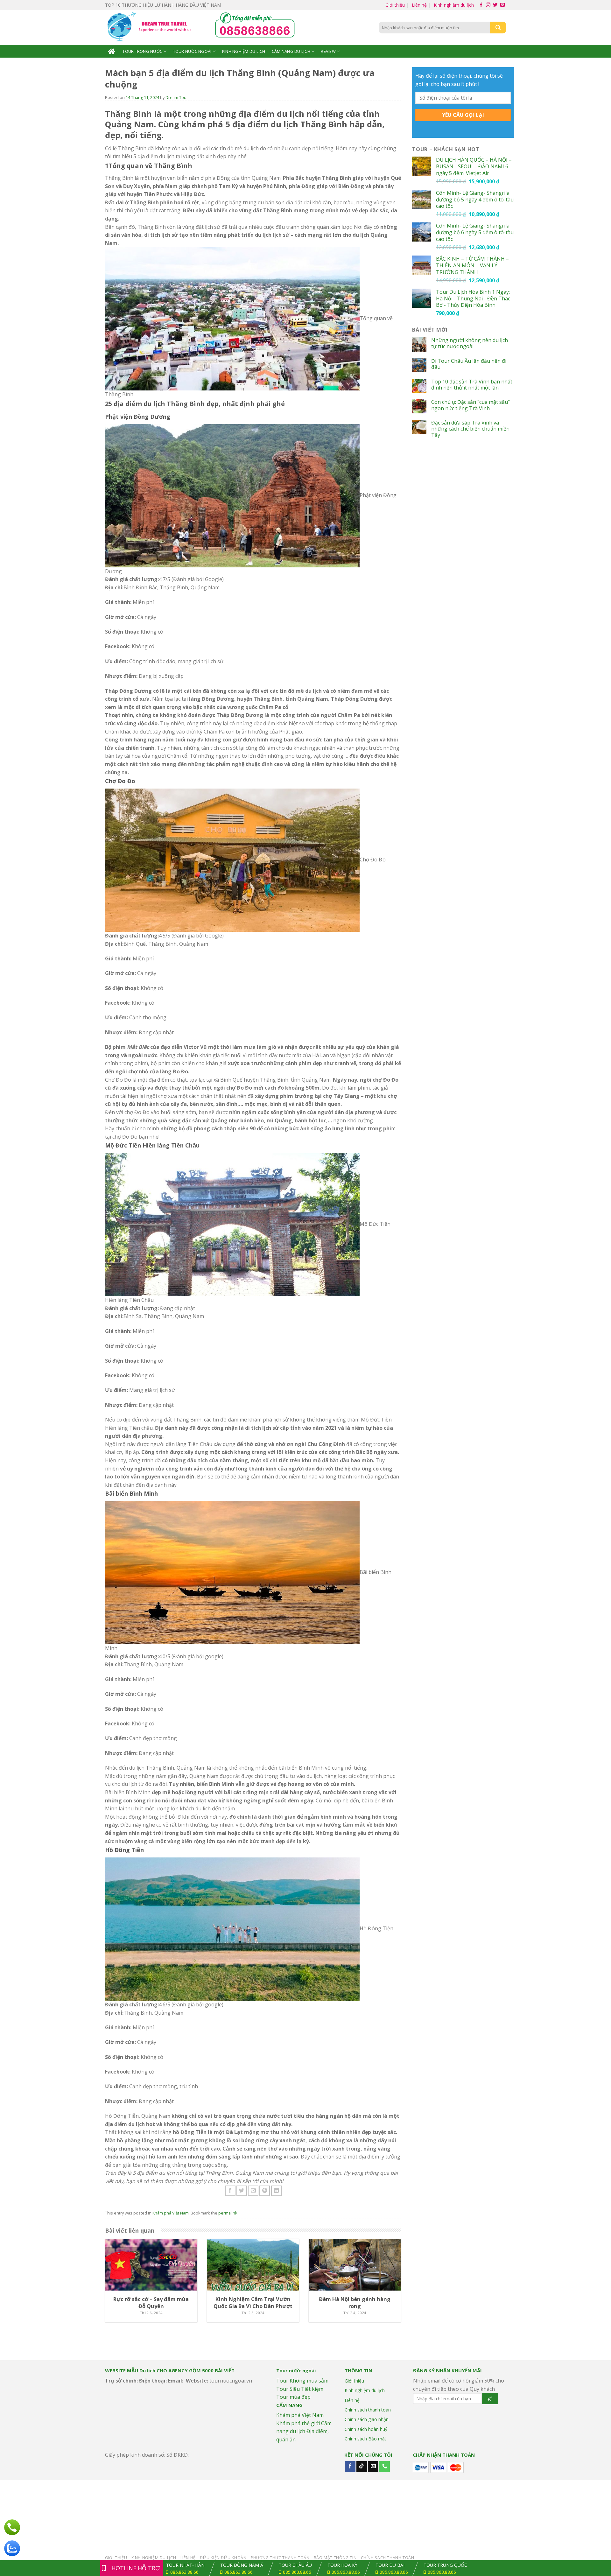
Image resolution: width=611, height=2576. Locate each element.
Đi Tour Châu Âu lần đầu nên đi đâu (469, 364)
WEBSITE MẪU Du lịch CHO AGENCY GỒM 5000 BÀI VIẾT (170, 2370)
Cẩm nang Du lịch (291, 51)
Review (328, 51)
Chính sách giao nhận (367, 2419)
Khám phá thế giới (298, 2423)
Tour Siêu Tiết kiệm (300, 2389)
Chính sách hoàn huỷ (366, 2429)
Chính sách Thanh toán (388, 2558)
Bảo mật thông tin (335, 2558)
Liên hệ (419, 5)
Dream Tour (177, 97)
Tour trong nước (142, 51)
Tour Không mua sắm (302, 2381)
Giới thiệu (395, 5)
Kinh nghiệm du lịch (454, 5)
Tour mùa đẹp (293, 2397)
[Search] (498, 28)
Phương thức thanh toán (280, 2558)
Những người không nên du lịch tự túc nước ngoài (470, 343)
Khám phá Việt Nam (171, 2213)
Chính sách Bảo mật (365, 2439)
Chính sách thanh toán (368, 2410)
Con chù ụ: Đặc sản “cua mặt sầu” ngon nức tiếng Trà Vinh (471, 405)
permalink (228, 2213)
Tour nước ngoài (192, 51)
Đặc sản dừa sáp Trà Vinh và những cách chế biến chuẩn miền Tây (470, 429)
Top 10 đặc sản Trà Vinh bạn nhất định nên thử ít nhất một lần (472, 385)
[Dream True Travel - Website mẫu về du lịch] (151, 28)
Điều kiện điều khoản (223, 2558)
